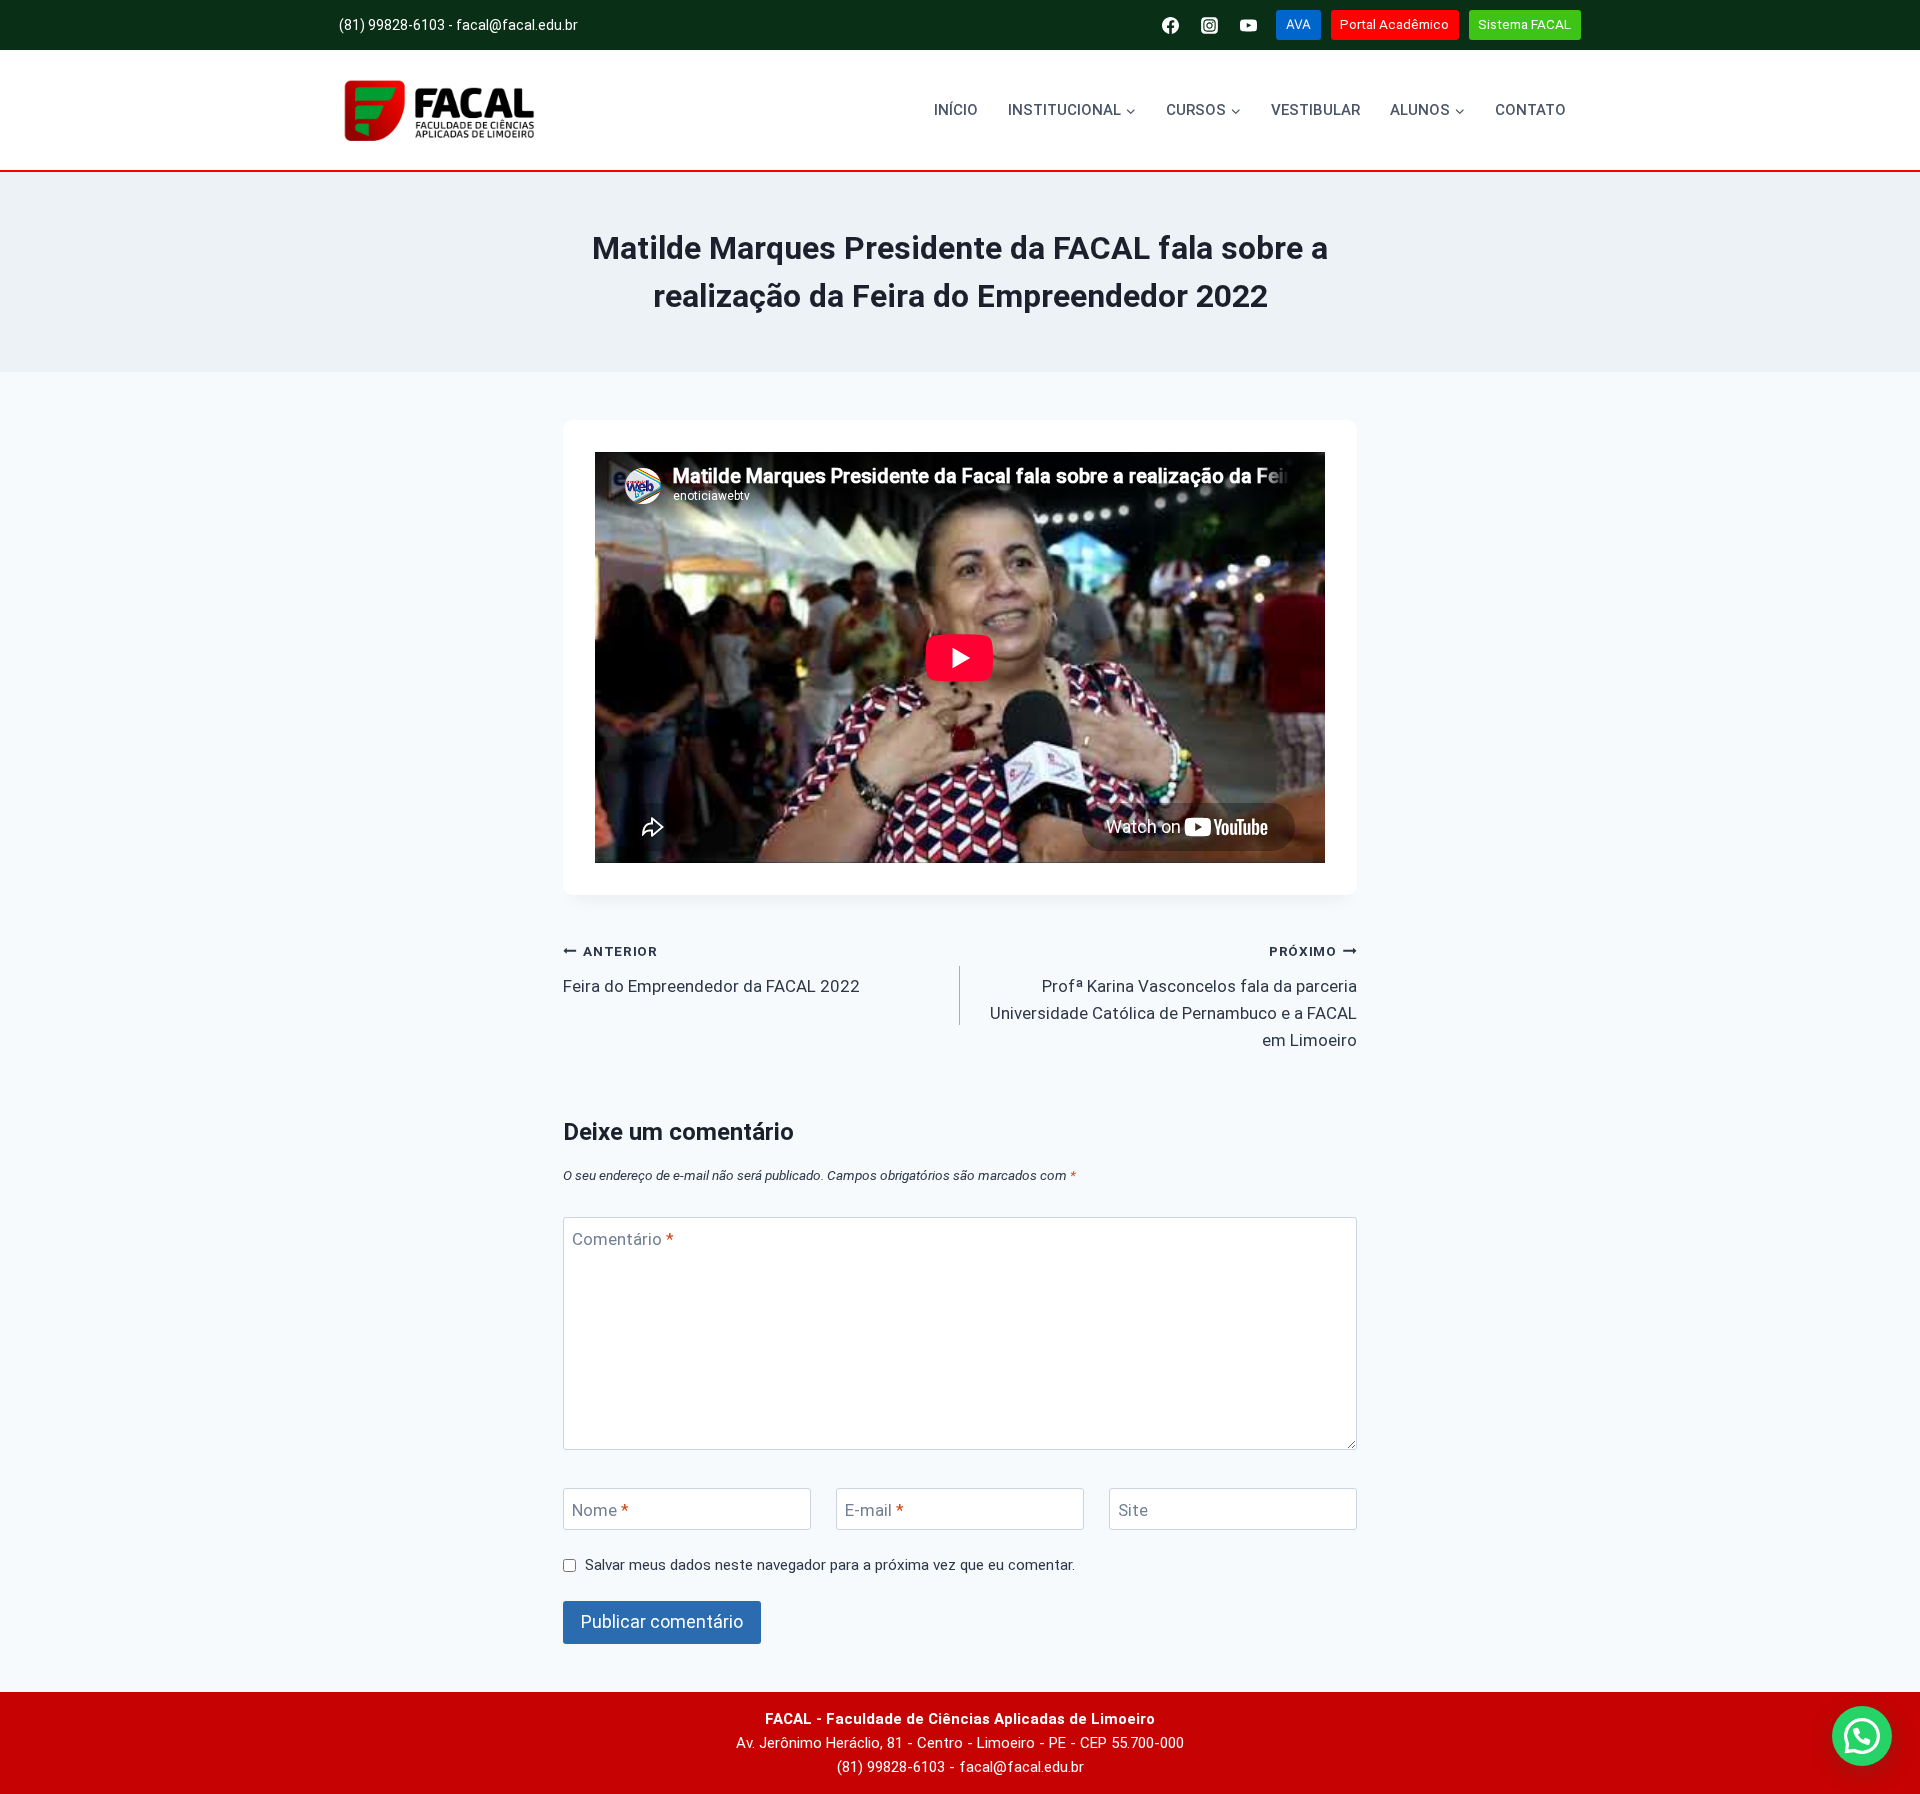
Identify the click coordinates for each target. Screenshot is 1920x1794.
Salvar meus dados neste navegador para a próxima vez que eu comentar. (830, 1565)
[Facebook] (1171, 25)
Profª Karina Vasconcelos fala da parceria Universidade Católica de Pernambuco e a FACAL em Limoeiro (1173, 996)
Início (956, 110)
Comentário (623, 1239)
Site (1133, 1510)
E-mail (874, 1510)
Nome (600, 1510)
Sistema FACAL (1524, 24)
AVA (1298, 24)
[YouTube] (1249, 25)
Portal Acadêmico (1394, 24)
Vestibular (1315, 110)
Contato (1530, 110)
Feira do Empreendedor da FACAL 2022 (711, 969)
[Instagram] (1210, 25)
